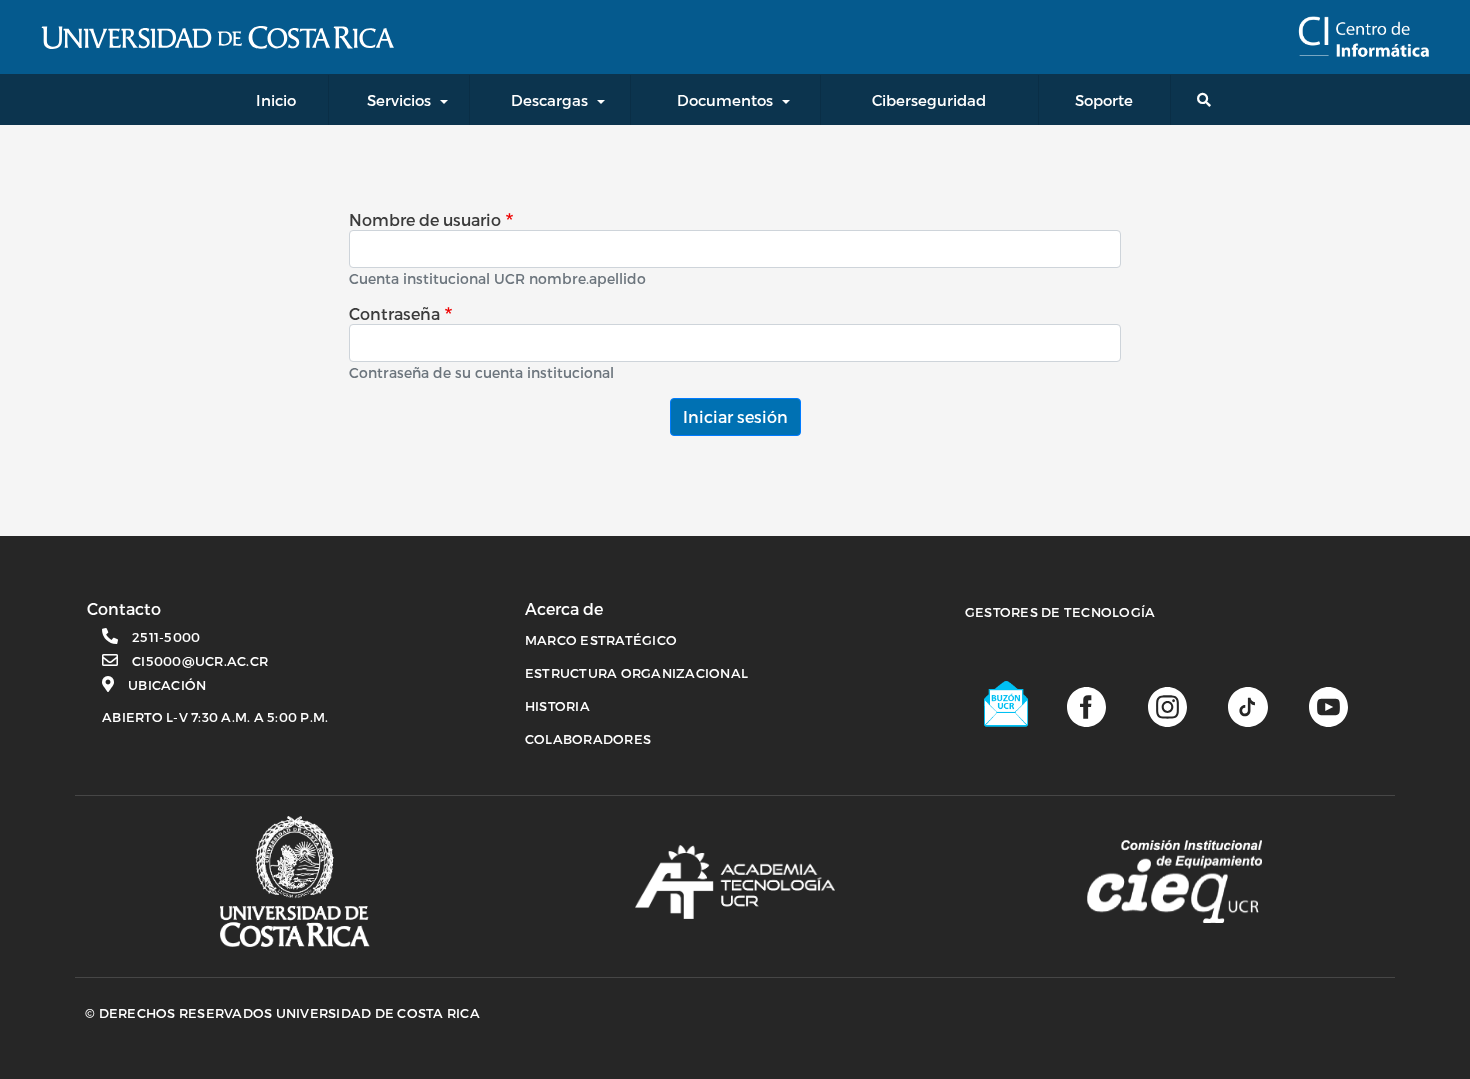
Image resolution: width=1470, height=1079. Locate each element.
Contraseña (394, 313)
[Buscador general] (1208, 99)
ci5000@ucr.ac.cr (200, 661)
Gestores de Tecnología (1060, 612)
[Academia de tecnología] (735, 882)
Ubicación (167, 685)
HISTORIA (557, 706)
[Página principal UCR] (295, 881)
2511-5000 (166, 637)
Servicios (399, 100)
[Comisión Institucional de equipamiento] (1174, 882)
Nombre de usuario (425, 219)
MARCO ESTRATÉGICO (601, 640)
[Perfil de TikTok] (1247, 705)
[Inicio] (1363, 37)
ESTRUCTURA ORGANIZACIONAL (636, 673)
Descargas (549, 100)
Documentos (725, 100)
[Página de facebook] (1086, 705)
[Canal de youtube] (1328, 705)
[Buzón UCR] (1007, 704)
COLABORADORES (588, 739)
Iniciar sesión (735, 416)
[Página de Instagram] (1167, 705)
